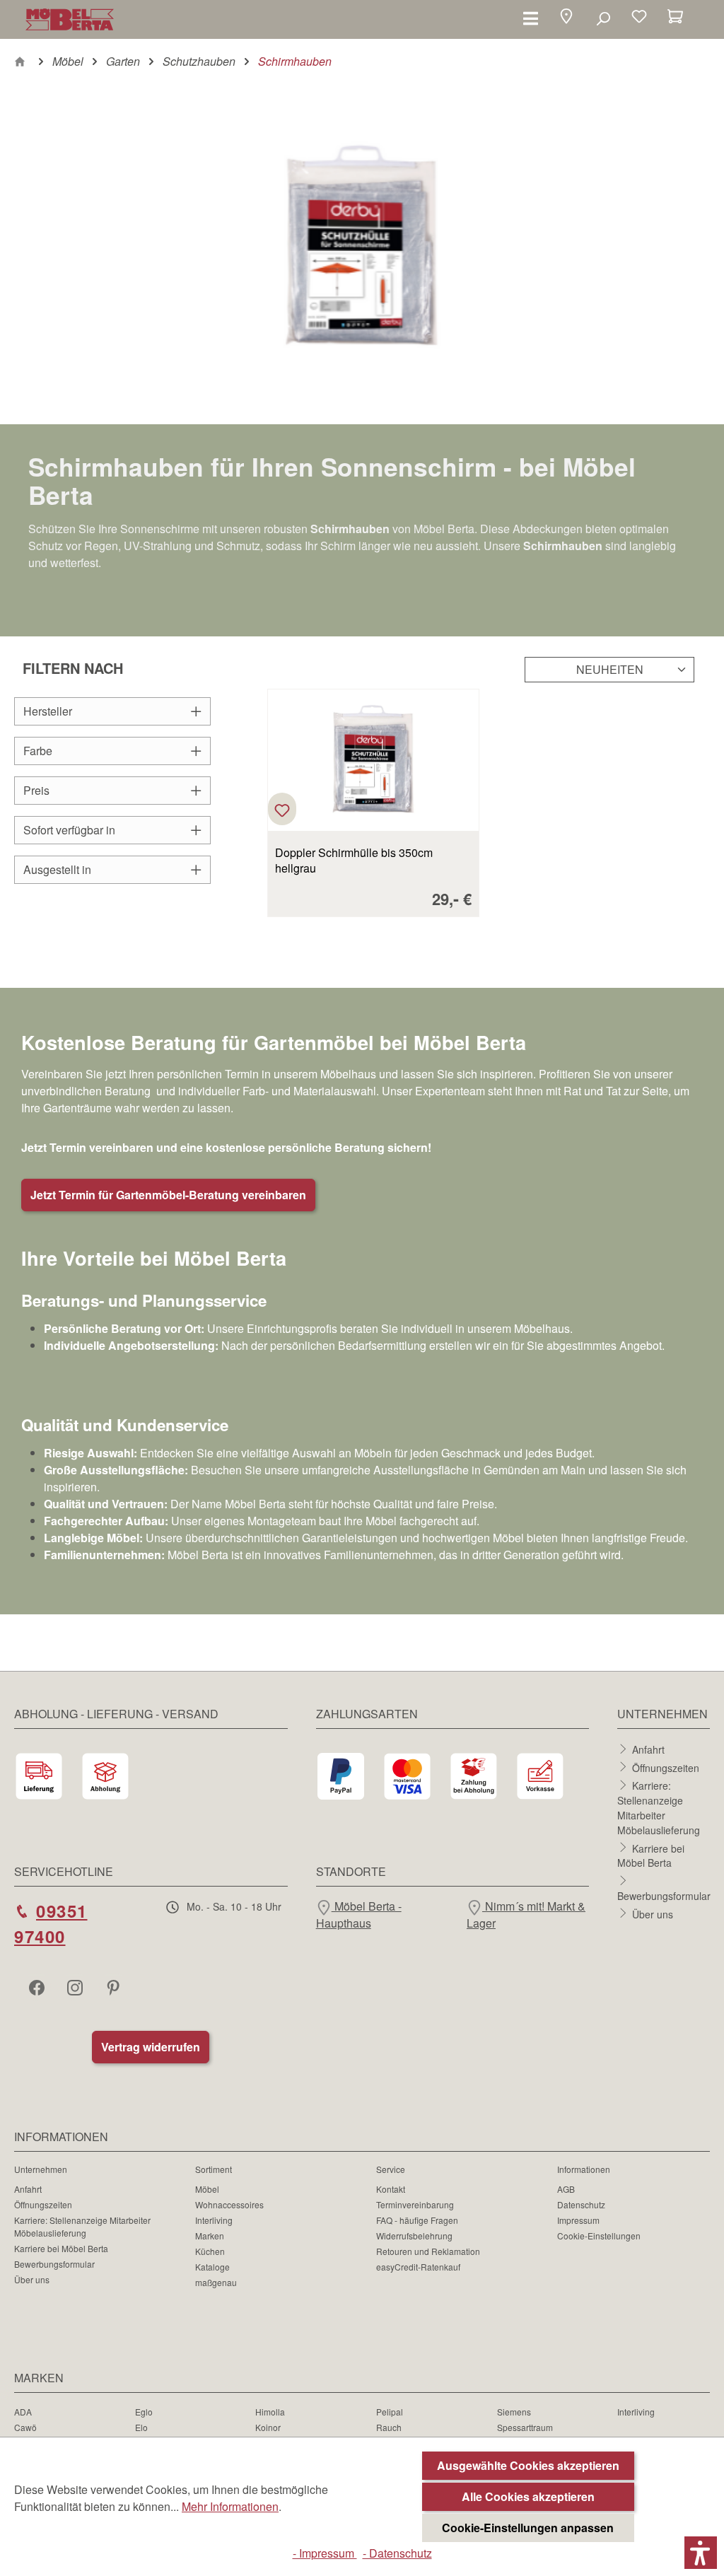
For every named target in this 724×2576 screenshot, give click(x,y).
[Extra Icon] (115, 1987)
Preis (36, 790)
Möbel (207, 2189)
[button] (566, 18)
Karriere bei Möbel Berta (651, 1855)
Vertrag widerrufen (151, 2047)
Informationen (584, 2169)
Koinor (268, 2427)
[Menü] (531, 18)
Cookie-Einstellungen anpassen (528, 2528)
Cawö (25, 2427)
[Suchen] (603, 18)
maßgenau (216, 2282)
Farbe (38, 751)
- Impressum (325, 2553)
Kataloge (212, 2267)
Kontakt (391, 2189)
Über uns (653, 1913)
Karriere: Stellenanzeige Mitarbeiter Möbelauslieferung (659, 1808)
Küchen (210, 2251)
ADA (23, 2412)
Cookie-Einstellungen (599, 2236)
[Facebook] (38, 1987)
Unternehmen (41, 2169)
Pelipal (390, 2412)
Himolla (270, 2412)
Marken (210, 2236)
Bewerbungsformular (664, 1896)
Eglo (144, 2412)
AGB (566, 2189)
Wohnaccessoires (229, 2204)
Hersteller (48, 711)
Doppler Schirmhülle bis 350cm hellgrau (354, 861)
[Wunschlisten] (639, 18)
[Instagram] (76, 1987)
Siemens (514, 2412)
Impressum (578, 2220)
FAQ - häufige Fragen (417, 2220)
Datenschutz (581, 2204)
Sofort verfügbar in (69, 830)
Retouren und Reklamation (428, 2251)
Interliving (214, 2220)
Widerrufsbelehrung (414, 2236)
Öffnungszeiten (666, 1767)
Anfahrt (648, 1749)
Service (391, 2169)
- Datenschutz (397, 2553)
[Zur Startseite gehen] (70, 19)
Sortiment (214, 2169)
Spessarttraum (525, 2427)
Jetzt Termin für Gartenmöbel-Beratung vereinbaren (168, 1195)
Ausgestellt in (57, 869)
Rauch (389, 2427)
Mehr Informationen (230, 2506)
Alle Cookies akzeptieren (528, 2496)
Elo (141, 2427)
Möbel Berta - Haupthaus (359, 1914)
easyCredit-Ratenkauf (418, 2267)
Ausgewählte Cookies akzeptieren (528, 2465)
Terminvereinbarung (415, 2204)
